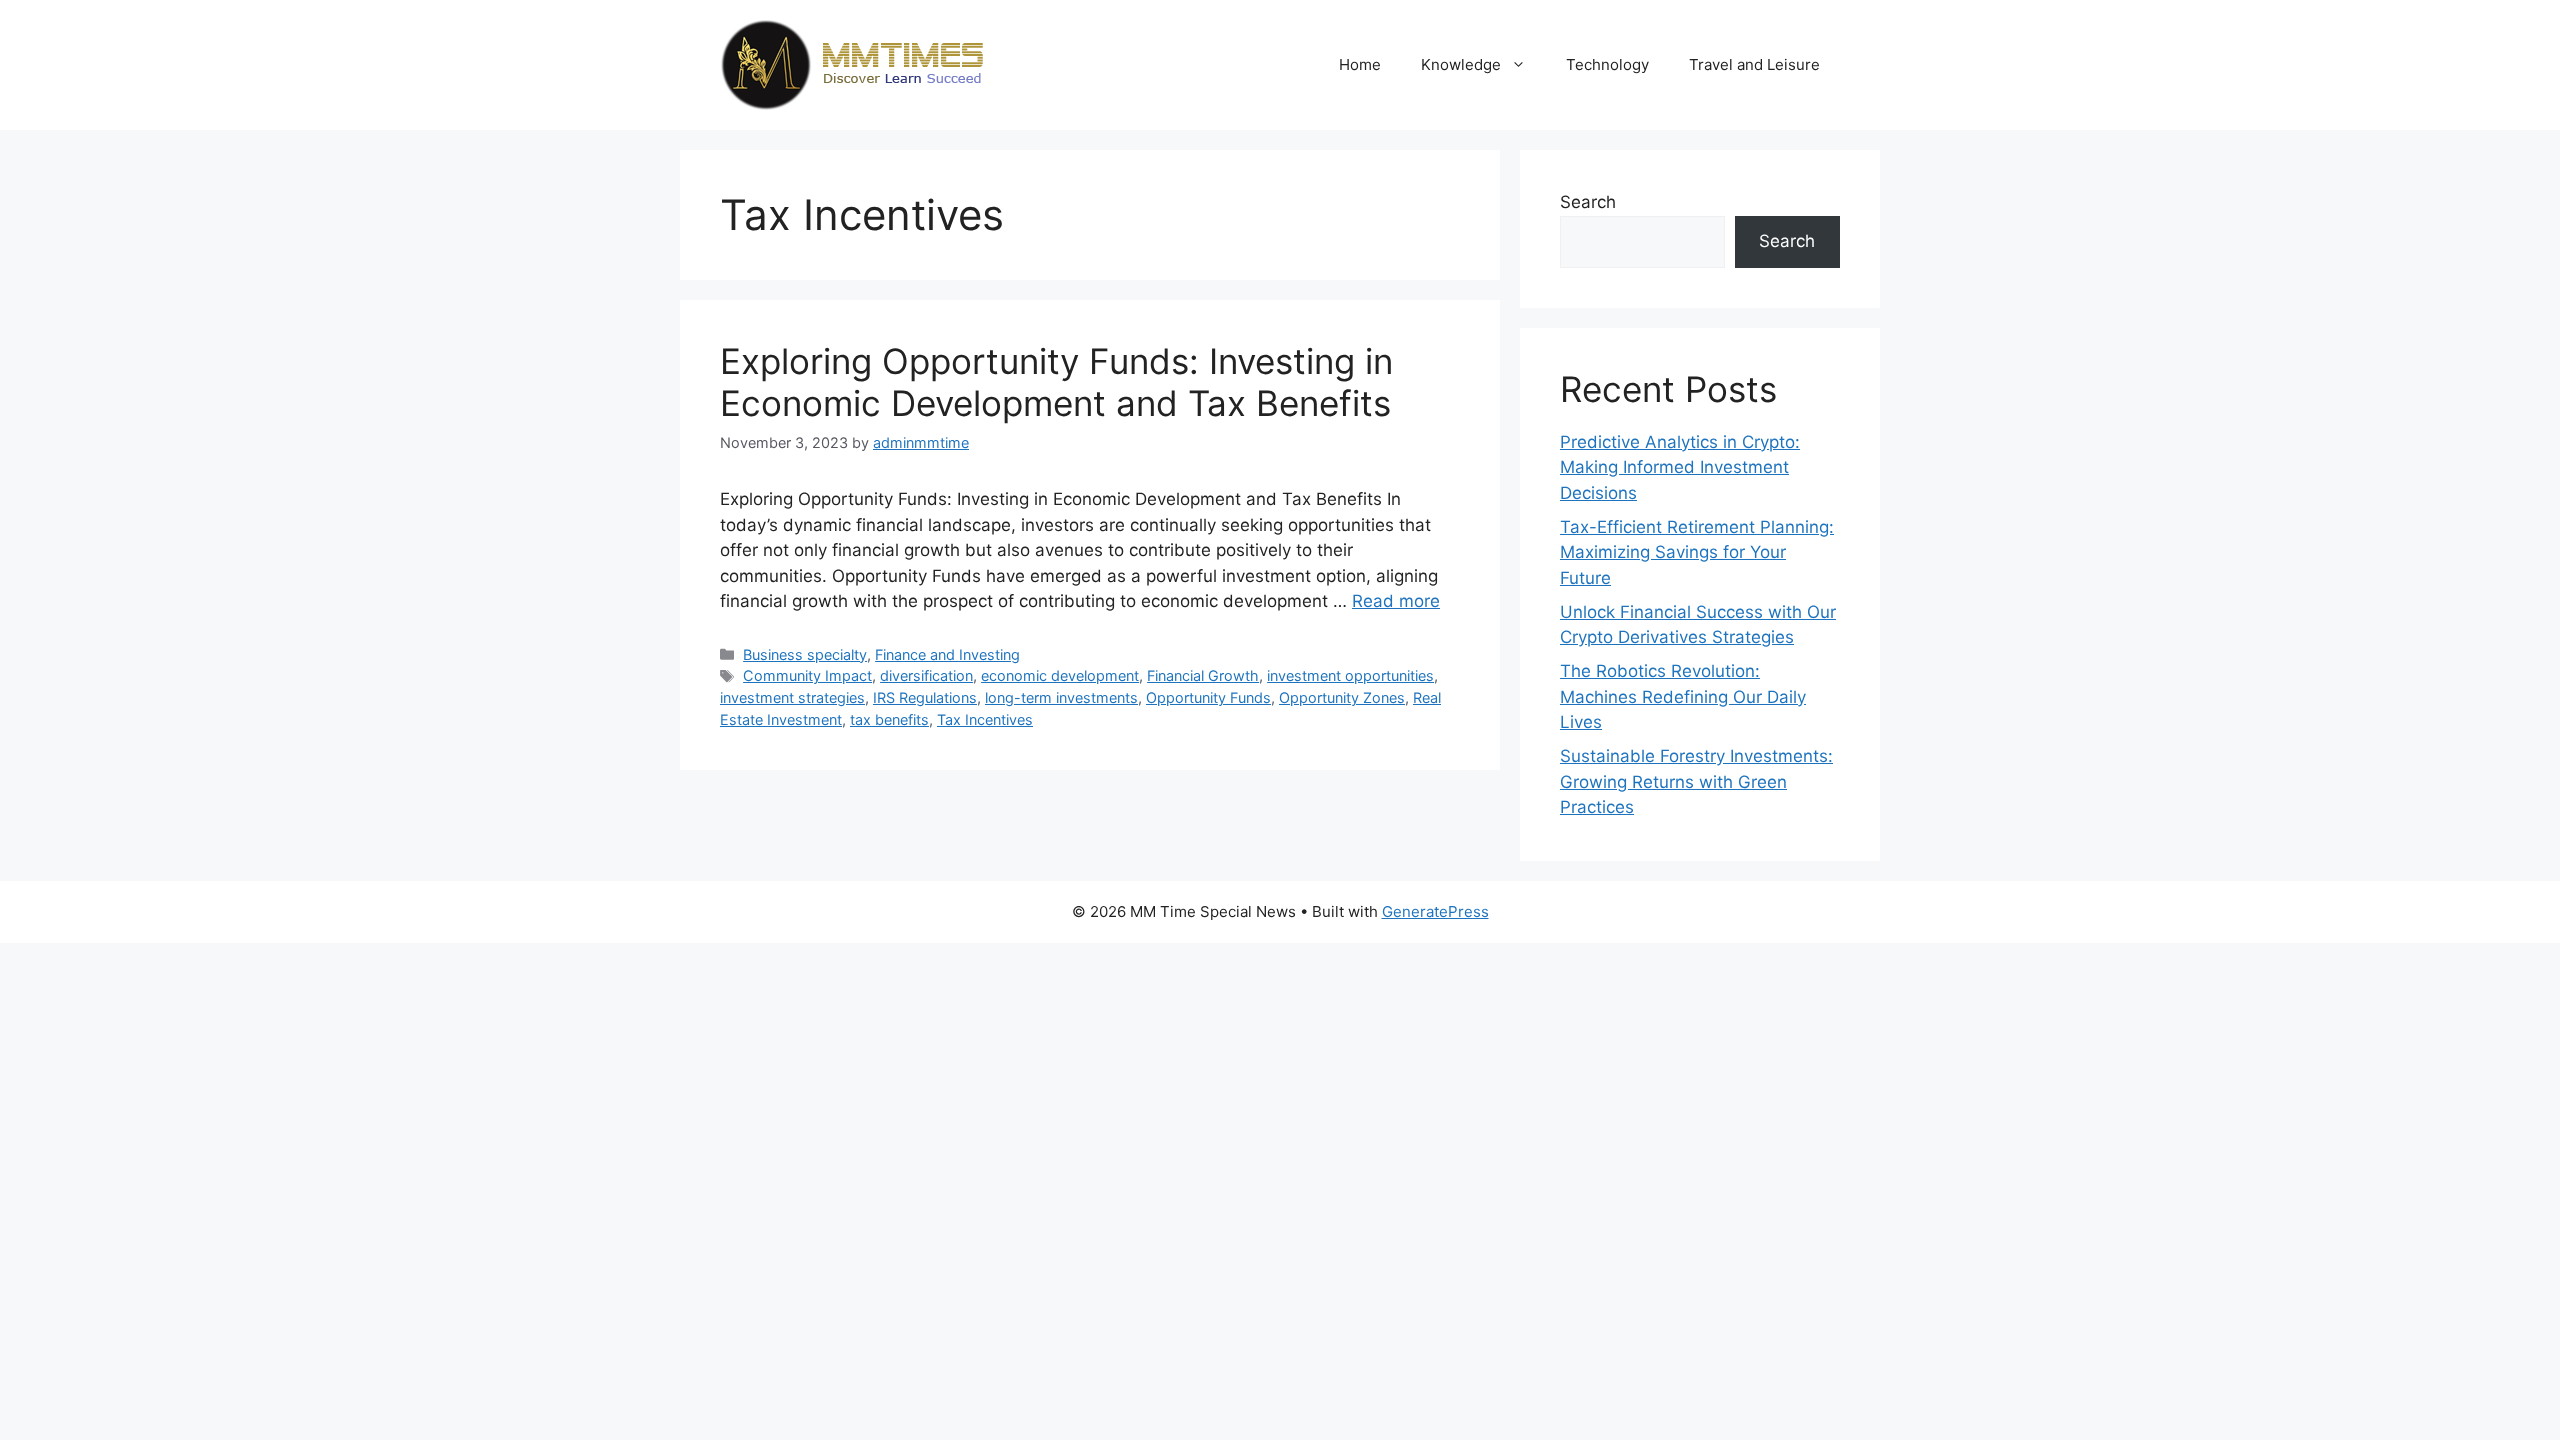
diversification (926, 675)
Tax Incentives (985, 719)
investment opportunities (1350, 675)
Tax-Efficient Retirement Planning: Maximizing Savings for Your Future (1697, 552)
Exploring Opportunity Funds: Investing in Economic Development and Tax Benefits (1056, 382)
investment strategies (792, 697)
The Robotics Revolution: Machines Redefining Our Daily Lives (1683, 696)
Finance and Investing (947, 654)
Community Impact (807, 675)
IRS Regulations (925, 697)
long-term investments (1061, 697)
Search (1588, 202)
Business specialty (805, 654)
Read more (1396, 601)
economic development (1060, 675)
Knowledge (1461, 64)
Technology (1607, 64)
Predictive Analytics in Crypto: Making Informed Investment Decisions (1680, 467)
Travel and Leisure (1754, 64)
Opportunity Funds (1208, 697)
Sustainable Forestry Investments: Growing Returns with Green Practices (1696, 781)
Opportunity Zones (1342, 697)
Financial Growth (1203, 675)
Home (1360, 64)
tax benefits (889, 719)
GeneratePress (1435, 911)
